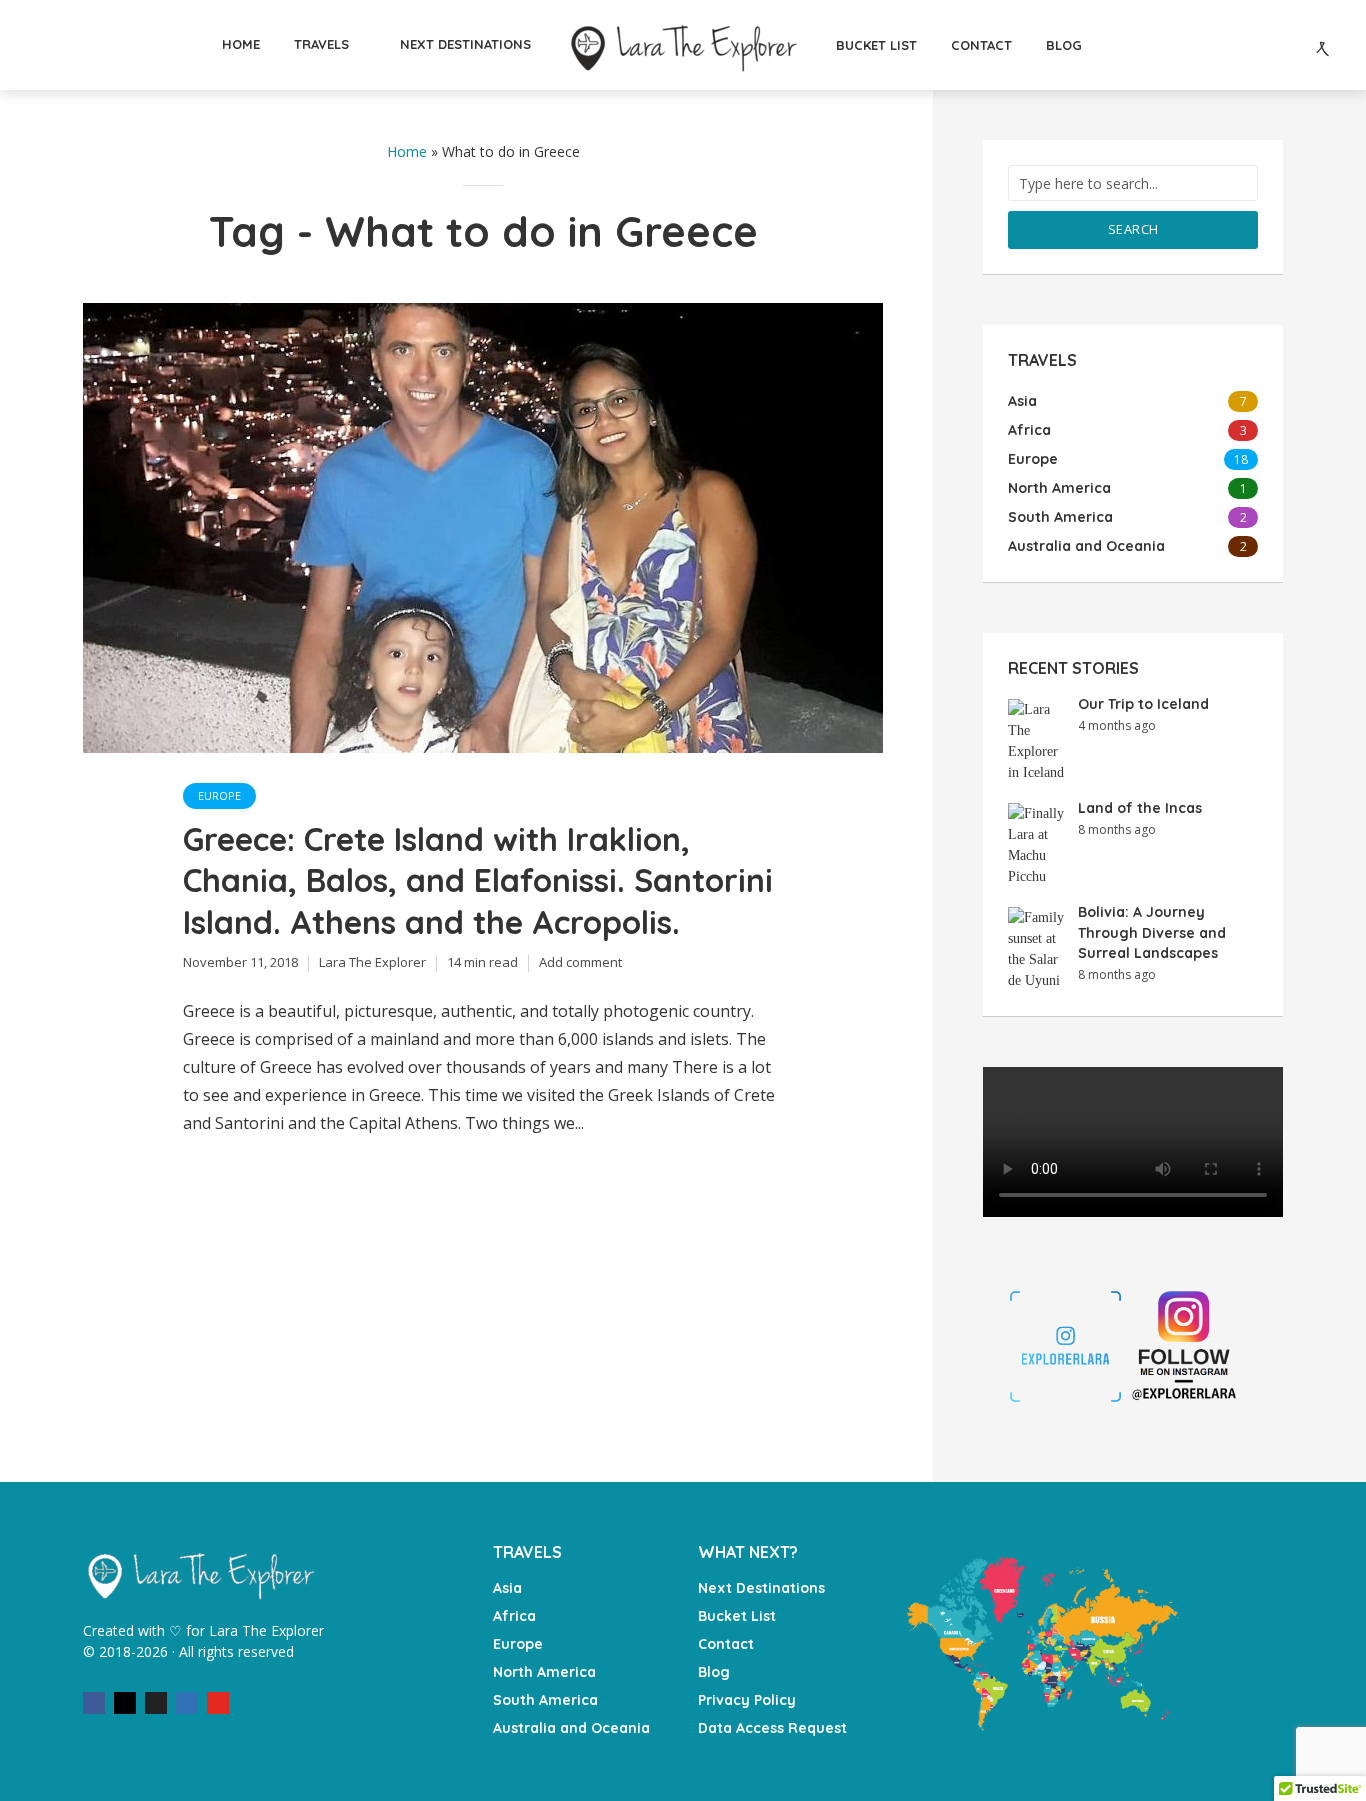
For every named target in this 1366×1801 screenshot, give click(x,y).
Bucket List (737, 1616)
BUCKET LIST (876, 45)
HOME (241, 44)
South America (545, 1700)
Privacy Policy (747, 1700)
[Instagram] (125, 1703)
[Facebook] (94, 1703)
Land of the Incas (1140, 808)
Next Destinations (761, 1588)
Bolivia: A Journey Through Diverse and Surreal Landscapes (1152, 932)
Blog (714, 1672)
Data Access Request (772, 1728)
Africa (514, 1616)
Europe (219, 795)
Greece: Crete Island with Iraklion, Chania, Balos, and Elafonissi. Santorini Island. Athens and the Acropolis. (478, 881)
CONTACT (981, 45)
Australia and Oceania (571, 1728)
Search (1133, 229)
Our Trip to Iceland (1143, 704)
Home (407, 151)
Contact (726, 1644)
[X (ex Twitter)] (156, 1703)
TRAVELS (321, 44)
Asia (507, 1588)
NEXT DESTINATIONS (465, 44)
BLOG (1064, 45)
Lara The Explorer (372, 962)
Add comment (580, 962)
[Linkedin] (187, 1703)
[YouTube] (218, 1703)
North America (544, 1672)
